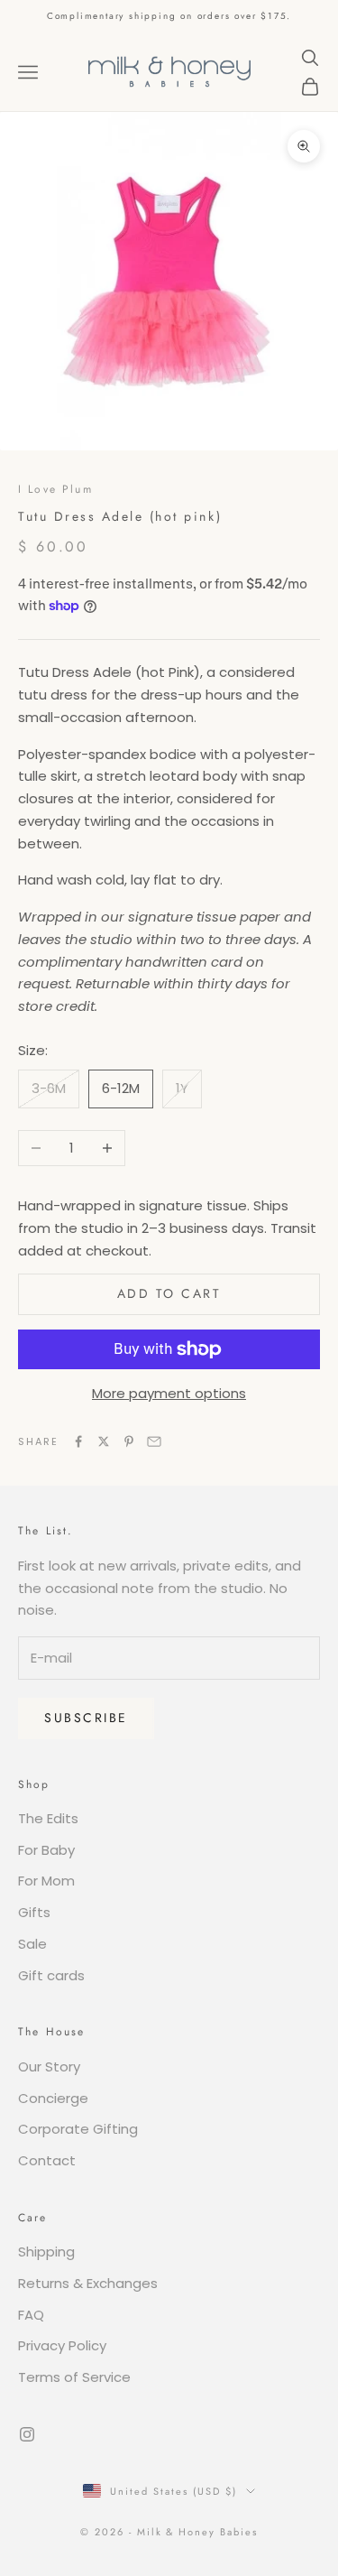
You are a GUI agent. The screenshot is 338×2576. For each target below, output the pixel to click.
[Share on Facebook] (78, 1441)
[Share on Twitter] (104, 1441)
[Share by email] (154, 1441)
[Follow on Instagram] (27, 2434)
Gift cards (51, 1975)
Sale (32, 1944)
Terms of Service (74, 2377)
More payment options (169, 1393)
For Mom (46, 1881)
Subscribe (86, 1718)
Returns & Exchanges (88, 2283)
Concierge (53, 2098)
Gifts (34, 1912)
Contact (47, 2160)
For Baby (46, 1850)
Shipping (46, 2252)
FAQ (31, 2315)
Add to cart (169, 1293)
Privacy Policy (62, 2345)
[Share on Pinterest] (129, 1441)
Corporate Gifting (78, 2129)
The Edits (48, 1818)
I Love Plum (55, 489)
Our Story (49, 2066)
